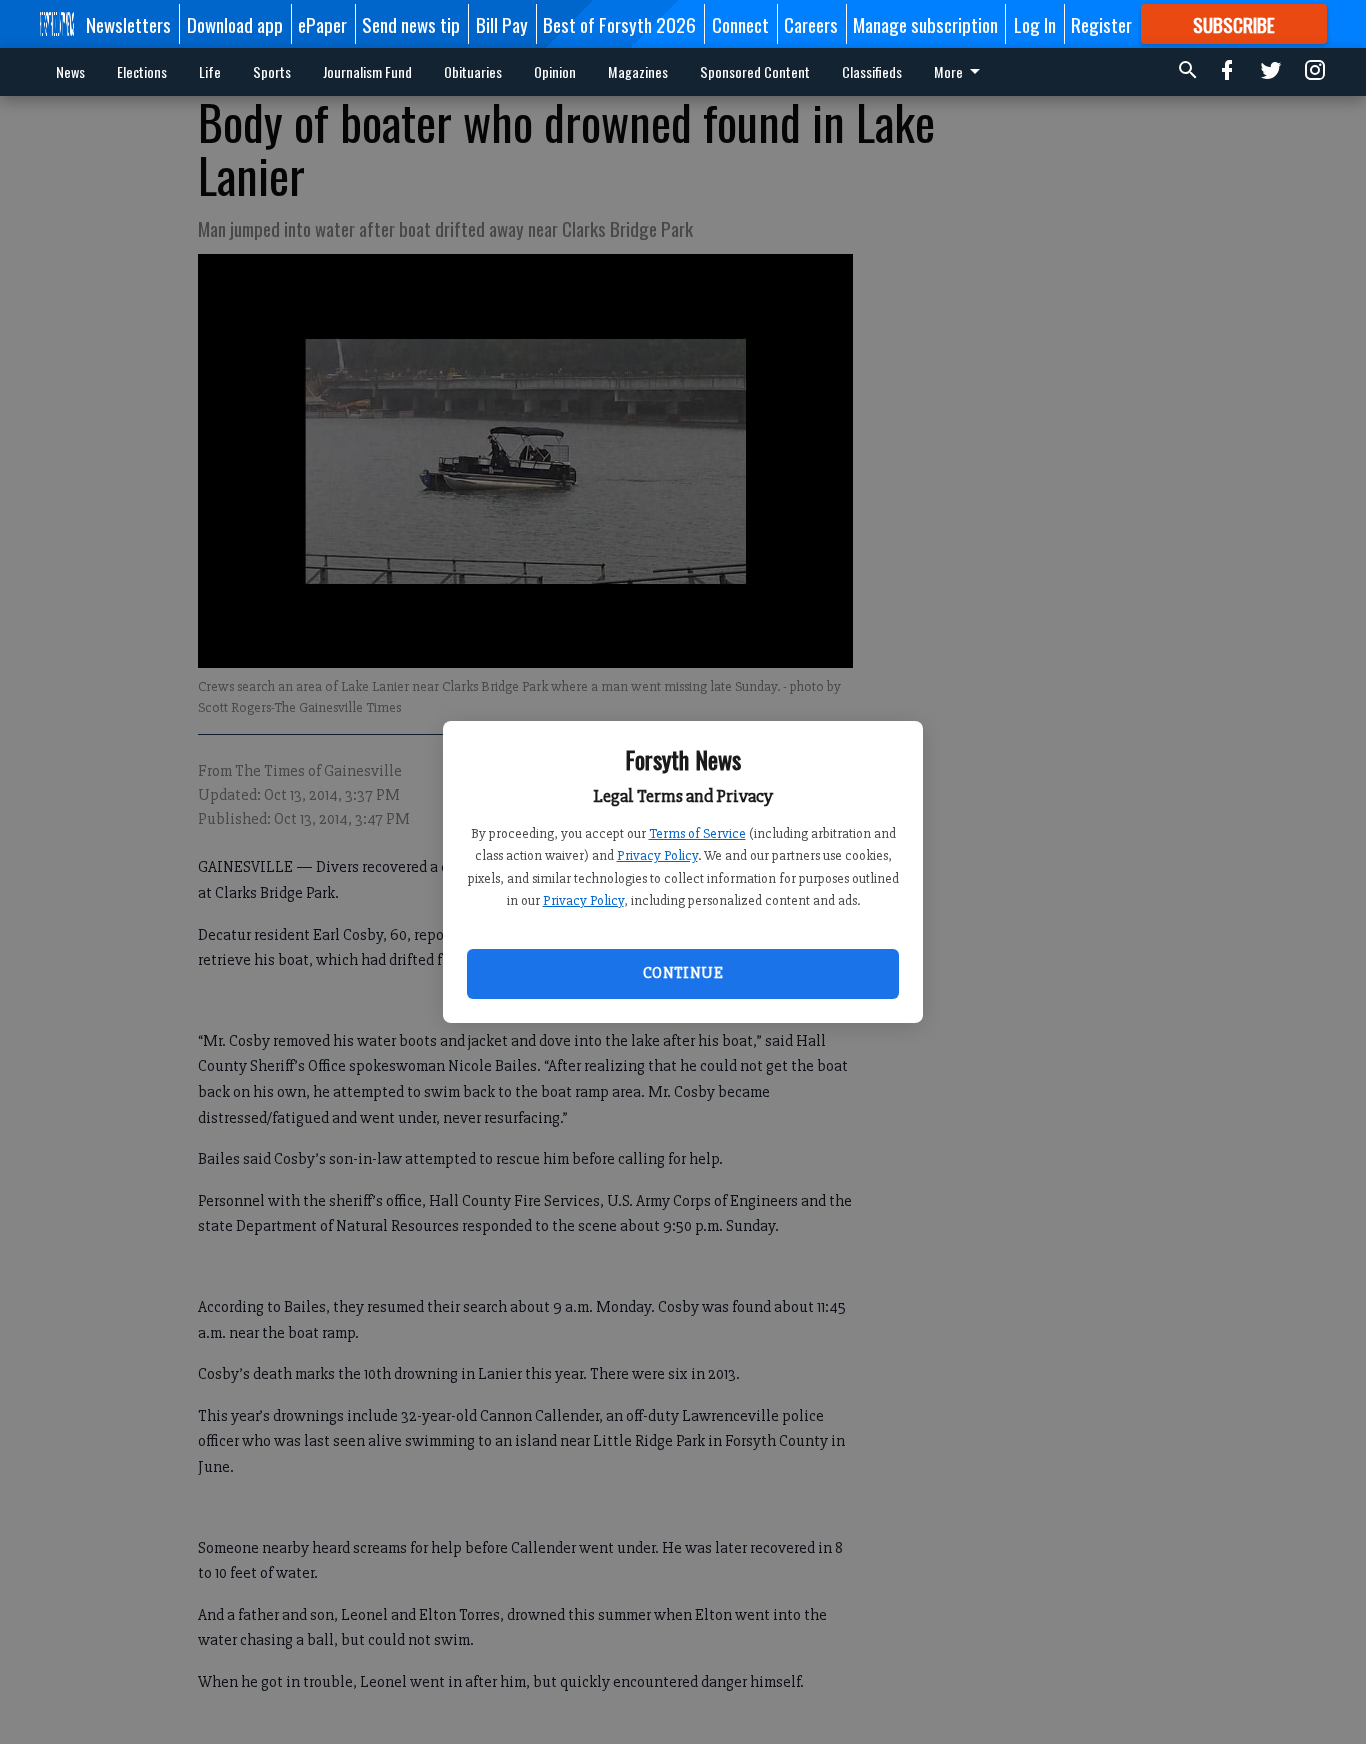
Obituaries (473, 71)
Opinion (555, 71)
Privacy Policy (657, 855)
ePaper (322, 24)
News (70, 71)
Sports (272, 71)
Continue (683, 973)
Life (210, 71)
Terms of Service (697, 833)
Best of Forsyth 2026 (619, 24)
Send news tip (411, 24)
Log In (1035, 24)
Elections (142, 71)
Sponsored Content (755, 71)
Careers (811, 24)
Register (1101, 24)
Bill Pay (502, 24)
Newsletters (128, 24)
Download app (235, 24)
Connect (740, 24)
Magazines (638, 71)
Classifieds (872, 71)
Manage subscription (925, 24)
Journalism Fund (367, 71)
